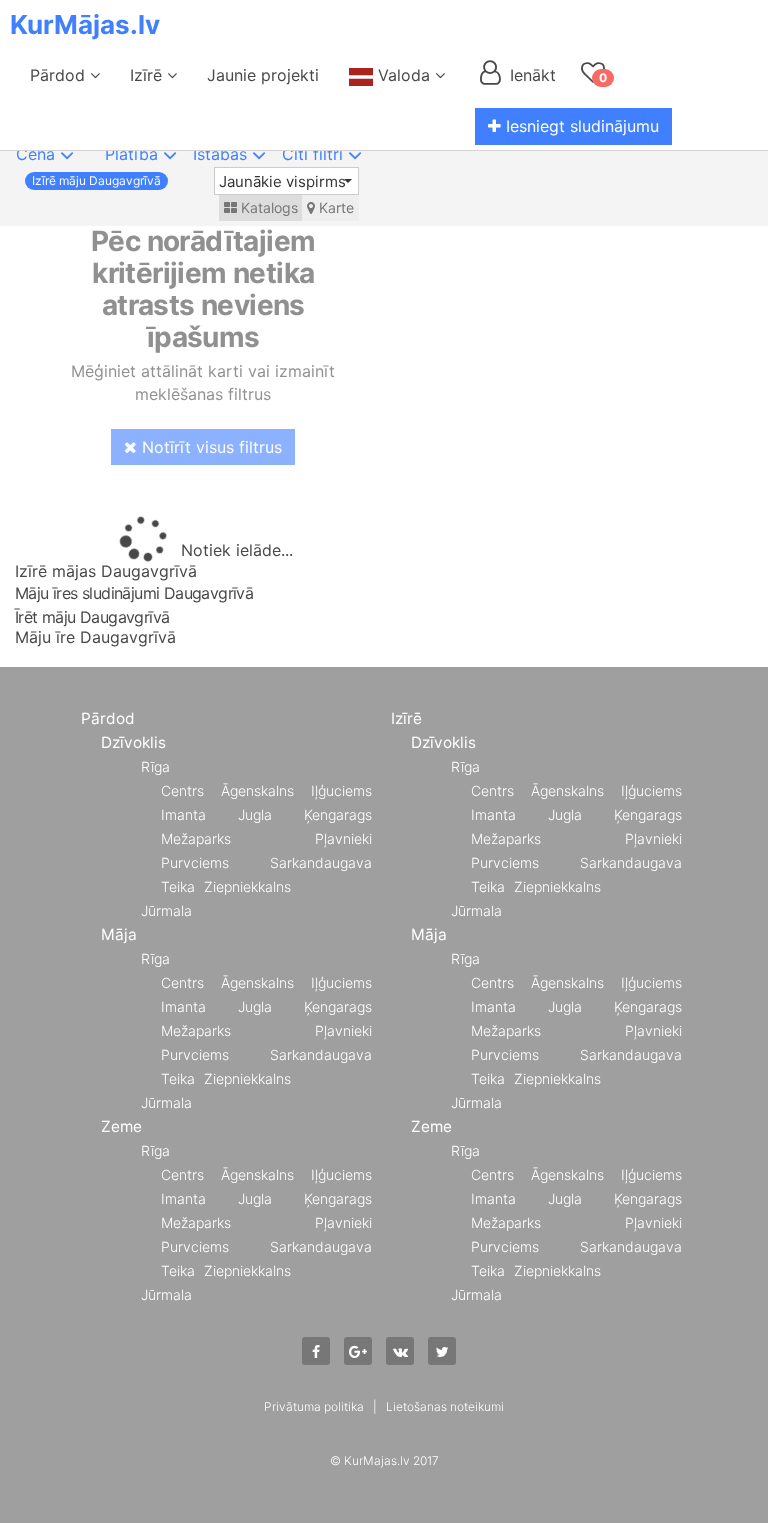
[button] (286, 181)
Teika (178, 886)
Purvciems (195, 862)
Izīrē (148, 75)
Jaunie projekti (263, 75)
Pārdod (60, 75)
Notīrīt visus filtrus (209, 447)
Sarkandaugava (321, 862)
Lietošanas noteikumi (445, 1406)
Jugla (255, 814)
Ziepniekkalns (247, 886)
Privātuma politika (314, 1406)
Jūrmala (166, 910)
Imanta (183, 814)
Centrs (182, 790)
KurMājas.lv (85, 24)
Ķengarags (338, 814)
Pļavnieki (343, 838)
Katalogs (267, 207)
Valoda (404, 75)
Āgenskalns (257, 790)
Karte (334, 207)
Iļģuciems (341, 790)
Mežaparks (196, 838)
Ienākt (530, 75)
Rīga (155, 766)
